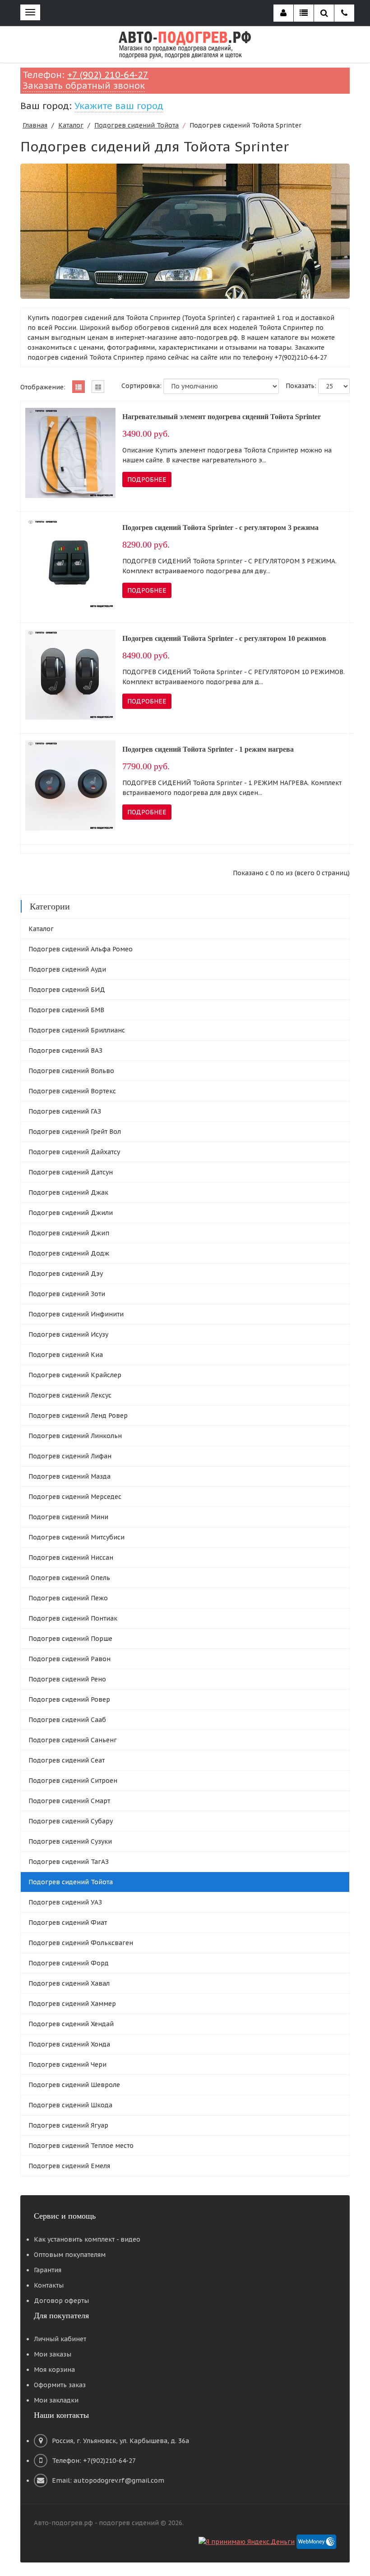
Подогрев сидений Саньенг (73, 1740)
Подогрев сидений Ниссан (71, 1557)
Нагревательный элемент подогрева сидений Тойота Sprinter (222, 417)
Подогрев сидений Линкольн (75, 1436)
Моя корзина (54, 2370)
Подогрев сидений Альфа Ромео (81, 949)
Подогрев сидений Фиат (68, 1923)
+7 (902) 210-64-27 (108, 75)
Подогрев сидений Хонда (69, 2044)
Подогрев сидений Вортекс (72, 1091)
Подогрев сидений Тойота (136, 125)
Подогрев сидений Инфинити (76, 1314)
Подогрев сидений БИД (67, 990)
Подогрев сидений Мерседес (75, 1497)
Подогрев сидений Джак (68, 1192)
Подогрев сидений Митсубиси (76, 1537)
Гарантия (48, 2270)
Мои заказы (53, 2354)
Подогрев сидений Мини (68, 1517)
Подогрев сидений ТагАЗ (69, 1862)
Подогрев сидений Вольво (71, 1071)
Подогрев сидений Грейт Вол (75, 1132)
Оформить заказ (60, 2385)
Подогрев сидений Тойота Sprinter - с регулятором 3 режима (220, 528)
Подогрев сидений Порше (70, 1639)
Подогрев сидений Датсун (71, 1172)
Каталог (71, 125)
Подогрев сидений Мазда (69, 1476)
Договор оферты (61, 2301)
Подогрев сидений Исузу (68, 1334)
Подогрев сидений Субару (71, 1821)
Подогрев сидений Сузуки (70, 1841)
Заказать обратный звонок (84, 86)
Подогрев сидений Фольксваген (81, 1943)
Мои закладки (56, 2400)
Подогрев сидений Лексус (70, 1395)
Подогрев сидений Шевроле (74, 2085)
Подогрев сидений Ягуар (68, 2125)
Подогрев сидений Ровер (69, 1699)
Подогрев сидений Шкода (70, 2105)
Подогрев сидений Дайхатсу (74, 1152)
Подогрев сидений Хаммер (72, 2004)
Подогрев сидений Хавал (69, 1983)
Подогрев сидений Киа (66, 1355)
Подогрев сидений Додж (69, 1253)
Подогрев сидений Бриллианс (77, 1030)
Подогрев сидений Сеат (67, 1760)
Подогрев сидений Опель (69, 1578)
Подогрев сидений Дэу (66, 1274)
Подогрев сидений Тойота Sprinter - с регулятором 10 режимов (224, 638)
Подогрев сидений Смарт (69, 1801)
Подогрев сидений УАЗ (65, 1902)
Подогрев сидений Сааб (67, 1720)
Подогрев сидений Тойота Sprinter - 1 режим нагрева (208, 749)
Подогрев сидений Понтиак (73, 1618)
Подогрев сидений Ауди (67, 969)
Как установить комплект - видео (87, 2239)
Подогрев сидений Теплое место (81, 2146)
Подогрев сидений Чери (67, 2064)
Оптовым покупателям (70, 2255)
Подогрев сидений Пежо (68, 1598)
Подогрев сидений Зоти (67, 1294)
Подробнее (147, 480)
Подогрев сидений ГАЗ (65, 1111)
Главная (35, 125)
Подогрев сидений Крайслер (75, 1375)
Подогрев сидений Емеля (69, 2166)
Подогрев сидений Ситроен (73, 1781)
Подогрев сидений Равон (69, 1659)
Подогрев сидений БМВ (66, 1010)
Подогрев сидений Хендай (71, 2024)
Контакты (49, 2285)
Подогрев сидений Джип (69, 1233)
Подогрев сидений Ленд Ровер (78, 1416)
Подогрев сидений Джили (71, 1213)
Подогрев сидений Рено (67, 1679)
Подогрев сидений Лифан (70, 1456)
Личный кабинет (60, 2339)
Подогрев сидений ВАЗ (65, 1050)
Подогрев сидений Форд (69, 1963)
